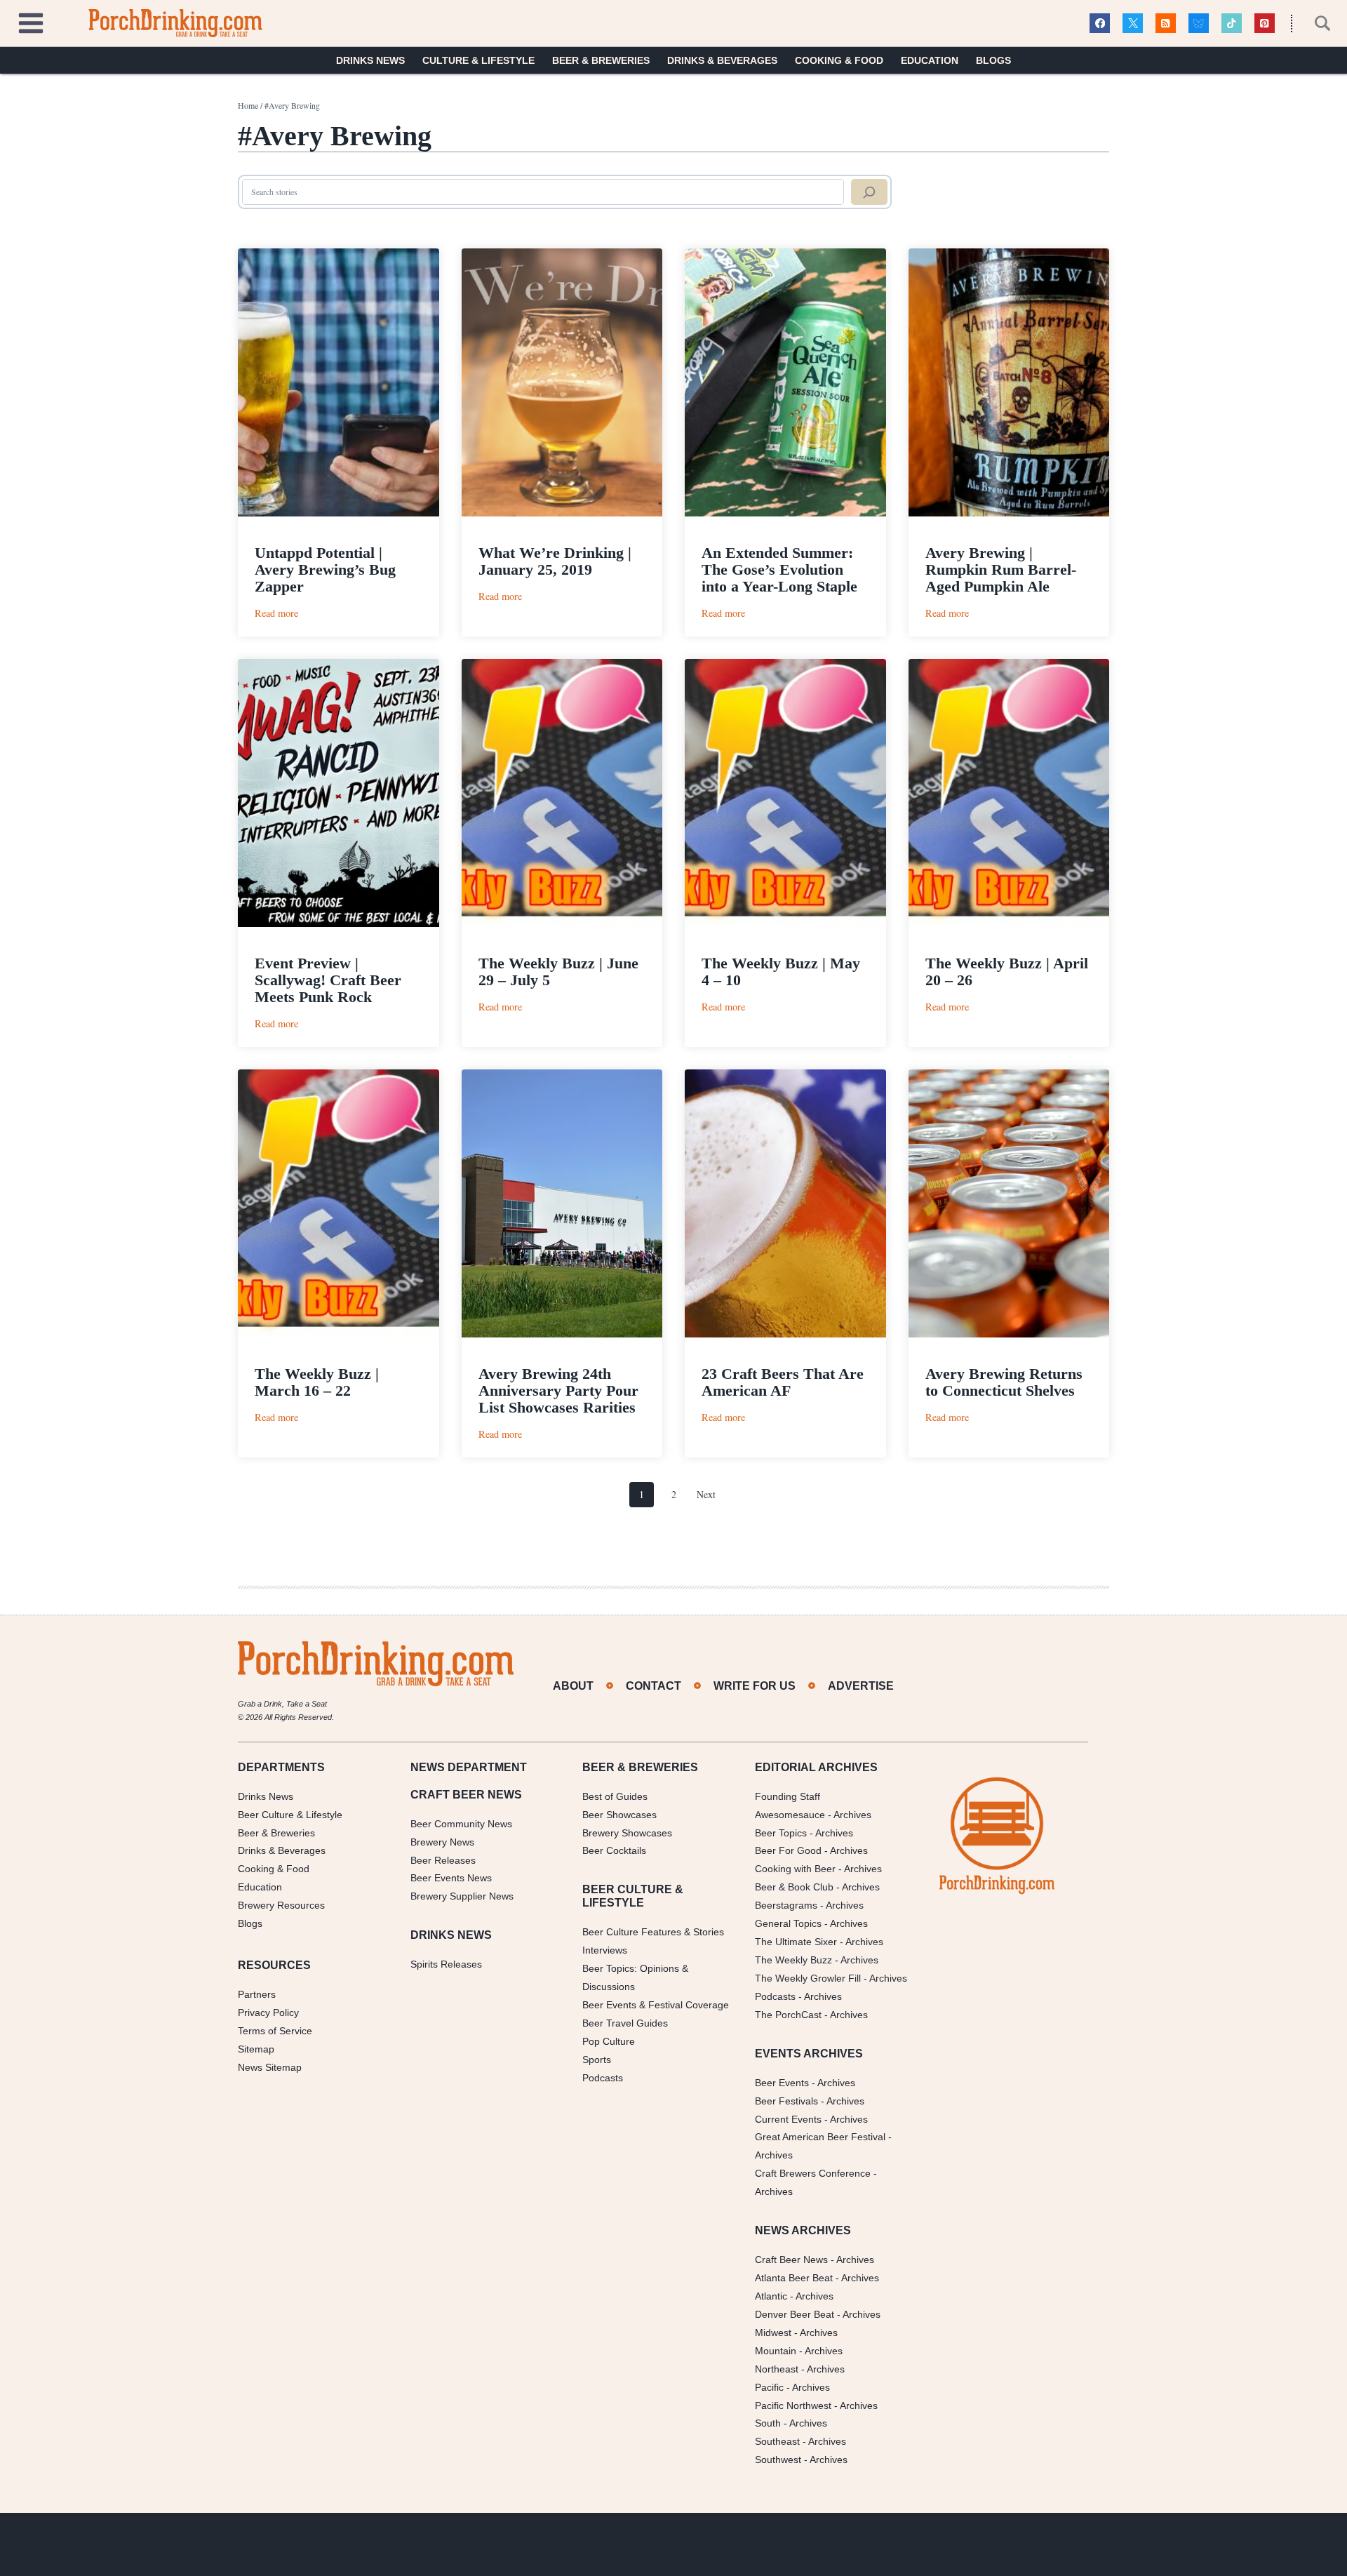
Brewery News (442, 1842)
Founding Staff (788, 1796)
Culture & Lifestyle (478, 60)
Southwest (778, 2460)
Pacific (769, 2387)
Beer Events (782, 2083)
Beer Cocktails (614, 1850)
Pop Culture (609, 2041)
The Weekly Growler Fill (808, 1978)
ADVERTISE (861, 1686)
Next (706, 1494)
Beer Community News (461, 1824)
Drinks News (370, 60)
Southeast (777, 2441)
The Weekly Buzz (793, 1960)
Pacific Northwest (793, 2405)
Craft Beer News (791, 2260)
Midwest (773, 2333)
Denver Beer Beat (795, 2314)
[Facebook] (1100, 24)
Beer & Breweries (601, 60)
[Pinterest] (1265, 24)
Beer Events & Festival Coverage (656, 2005)
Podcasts (603, 2078)
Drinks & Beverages (722, 60)
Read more (276, 613)
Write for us (755, 1686)
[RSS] (1166, 24)
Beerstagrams (786, 1905)
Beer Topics (781, 1833)
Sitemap (256, 2049)
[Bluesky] (1199, 24)
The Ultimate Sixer (796, 1942)
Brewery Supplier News (462, 1896)
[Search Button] (1315, 23)
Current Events (788, 2119)
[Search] (869, 192)
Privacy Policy (268, 2013)
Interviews (605, 1950)
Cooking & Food (839, 60)
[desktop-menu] (31, 21)
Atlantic (771, 2296)
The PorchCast (788, 2015)
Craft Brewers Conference (813, 2173)
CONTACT (654, 1686)
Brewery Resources (281, 1905)
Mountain (776, 2351)
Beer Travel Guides (625, 2023)
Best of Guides (615, 1796)
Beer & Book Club (794, 1887)
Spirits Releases (446, 1964)
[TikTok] (1232, 24)
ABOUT (573, 1686)
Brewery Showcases (627, 1833)
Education (930, 60)
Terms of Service (275, 2031)
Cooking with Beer (795, 1869)
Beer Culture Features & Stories (653, 1932)
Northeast (777, 2369)
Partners (257, 1994)
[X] (1133, 24)
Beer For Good (788, 1850)
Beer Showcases (619, 1815)
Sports (597, 2060)
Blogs (993, 60)
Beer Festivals (786, 2101)
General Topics (788, 1923)
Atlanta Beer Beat (794, 2278)
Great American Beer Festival (820, 2137)
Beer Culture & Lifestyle (290, 1815)
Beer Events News (451, 1878)
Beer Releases (443, 1860)
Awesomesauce (790, 1815)
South (768, 2423)
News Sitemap (270, 2067)
